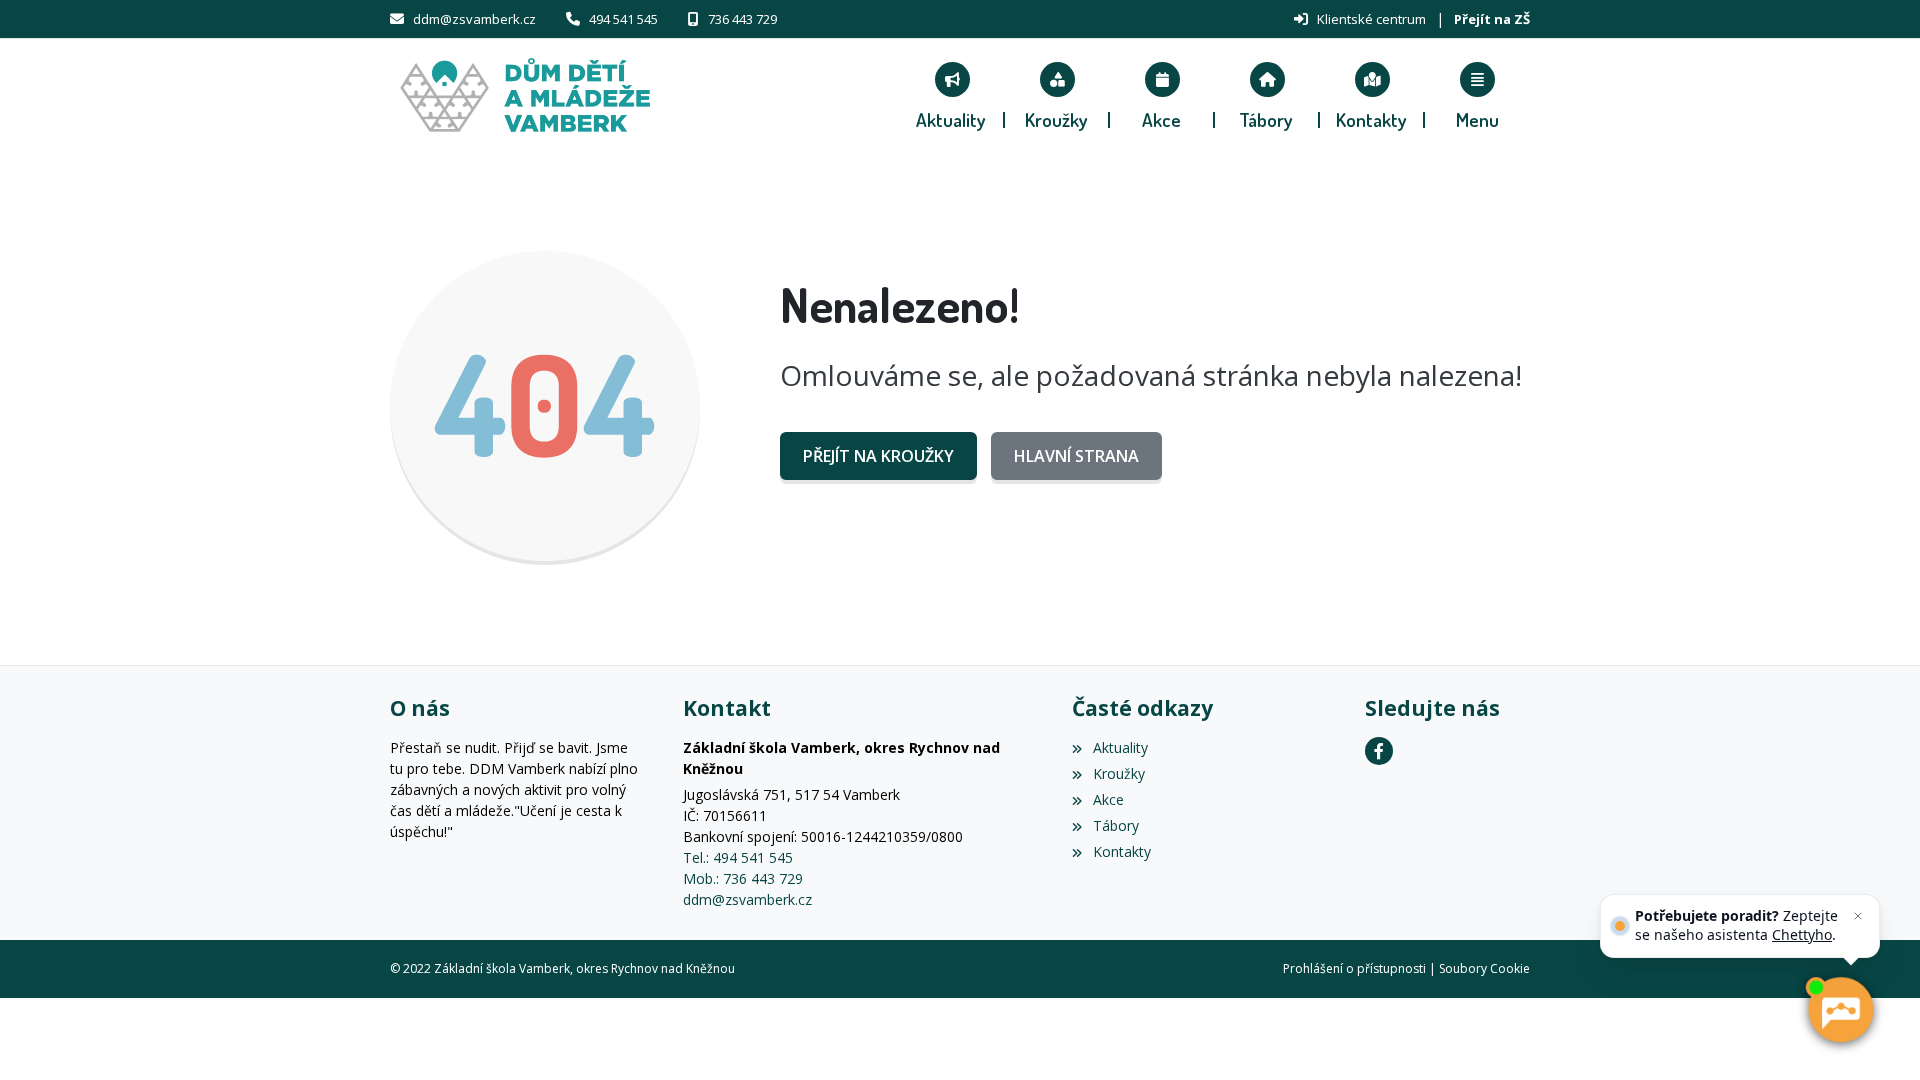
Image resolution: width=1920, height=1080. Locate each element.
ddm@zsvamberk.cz (474, 19)
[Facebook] (1379, 751)
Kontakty (1121, 851)
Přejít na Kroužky (878, 456)
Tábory (1115, 825)
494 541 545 (623, 19)
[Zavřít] (1858, 916)
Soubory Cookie (1484, 968)
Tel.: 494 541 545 (738, 857)
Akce (1108, 799)
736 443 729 (742, 19)
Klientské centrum (1371, 19)
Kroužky (1118, 773)
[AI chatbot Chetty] (1839, 1009)
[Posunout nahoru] (45, 1035)
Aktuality (1120, 747)
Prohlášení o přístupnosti (1354, 968)
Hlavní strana (1076, 456)
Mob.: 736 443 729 (743, 878)
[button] (1477, 95)
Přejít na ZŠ (1492, 19)
